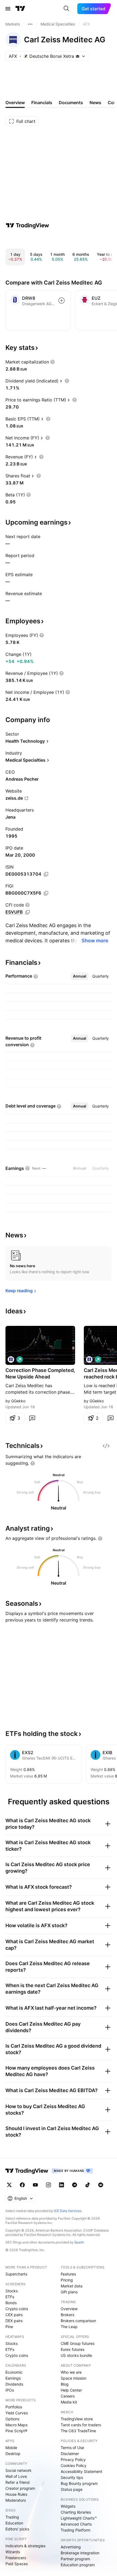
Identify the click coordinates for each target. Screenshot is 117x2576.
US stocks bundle (76, 2355)
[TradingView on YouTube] (35, 2185)
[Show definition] (53, 362)
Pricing (67, 2280)
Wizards (13, 2552)
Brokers (67, 2315)
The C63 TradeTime (78, 2431)
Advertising (71, 2547)
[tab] (80, 976)
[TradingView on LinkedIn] (61, 2185)
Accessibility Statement (81, 2471)
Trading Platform (76, 2530)
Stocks (12, 2291)
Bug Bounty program (79, 2483)
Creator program (20, 2488)
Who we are (71, 2372)
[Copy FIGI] (46, 893)
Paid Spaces (17, 2564)
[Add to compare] (61, 301)
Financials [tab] (42, 103)
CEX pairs (14, 2315)
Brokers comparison (78, 2321)
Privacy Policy (73, 2460)
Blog (65, 2384)
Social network (19, 2470)
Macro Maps (16, 2425)
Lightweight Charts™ (79, 2518)
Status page (72, 2489)
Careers (68, 2396)
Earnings (13, 2378)
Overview (69, 2309)
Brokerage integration (80, 2553)
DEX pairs (14, 2321)
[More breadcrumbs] (30, 24)
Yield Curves (17, 2413)
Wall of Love (16, 2476)
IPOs (10, 2390)
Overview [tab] (15, 103)
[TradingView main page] (20, 9)
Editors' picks (17, 2529)
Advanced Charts (76, 2524)
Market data (72, 2286)
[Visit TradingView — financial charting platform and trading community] (27, 225)
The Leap (69, 2327)
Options (12, 2419)
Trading (12, 2517)
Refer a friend (18, 2482)
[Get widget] (106, 1446)
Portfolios (14, 2407)
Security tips (72, 2477)
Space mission (73, 2378)
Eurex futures (73, 2349)
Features (68, 2274)
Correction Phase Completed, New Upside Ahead (40, 1373)
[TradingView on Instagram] (48, 2185)
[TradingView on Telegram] (75, 2185)
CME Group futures (78, 2343)
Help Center (71, 2390)
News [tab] (95, 103)
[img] (78, 56)
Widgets (68, 2506)
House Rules (16, 2494)
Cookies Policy (74, 2465)
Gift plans (69, 2292)
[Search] (66, 9)
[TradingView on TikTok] (88, 2185)
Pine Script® (16, 2431)
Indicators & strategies (25, 2546)
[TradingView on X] (9, 2185)
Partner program (75, 2559)
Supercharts (16, 2274)
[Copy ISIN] (46, 874)
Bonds (11, 2303)
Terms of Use (72, 2448)
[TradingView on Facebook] (22, 2185)
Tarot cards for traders (81, 2425)
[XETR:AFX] (11, 1359)
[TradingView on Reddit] (101, 2185)
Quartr (79, 2242)
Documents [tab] (71, 103)
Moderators (16, 2500)
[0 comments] (32, 1418)
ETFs (10, 2297)
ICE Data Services (68, 2211)
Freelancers (16, 2558)
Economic (14, 2372)
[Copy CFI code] (27, 912)
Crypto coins (17, 2309)
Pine (9, 2327)
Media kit (69, 2402)
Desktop (13, 2454)
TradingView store (77, 2419)
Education (14, 2523)
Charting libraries (76, 2512)
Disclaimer (70, 2454)
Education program (78, 2565)
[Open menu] (8, 9)
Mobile (11, 2448)
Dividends (14, 2384)
